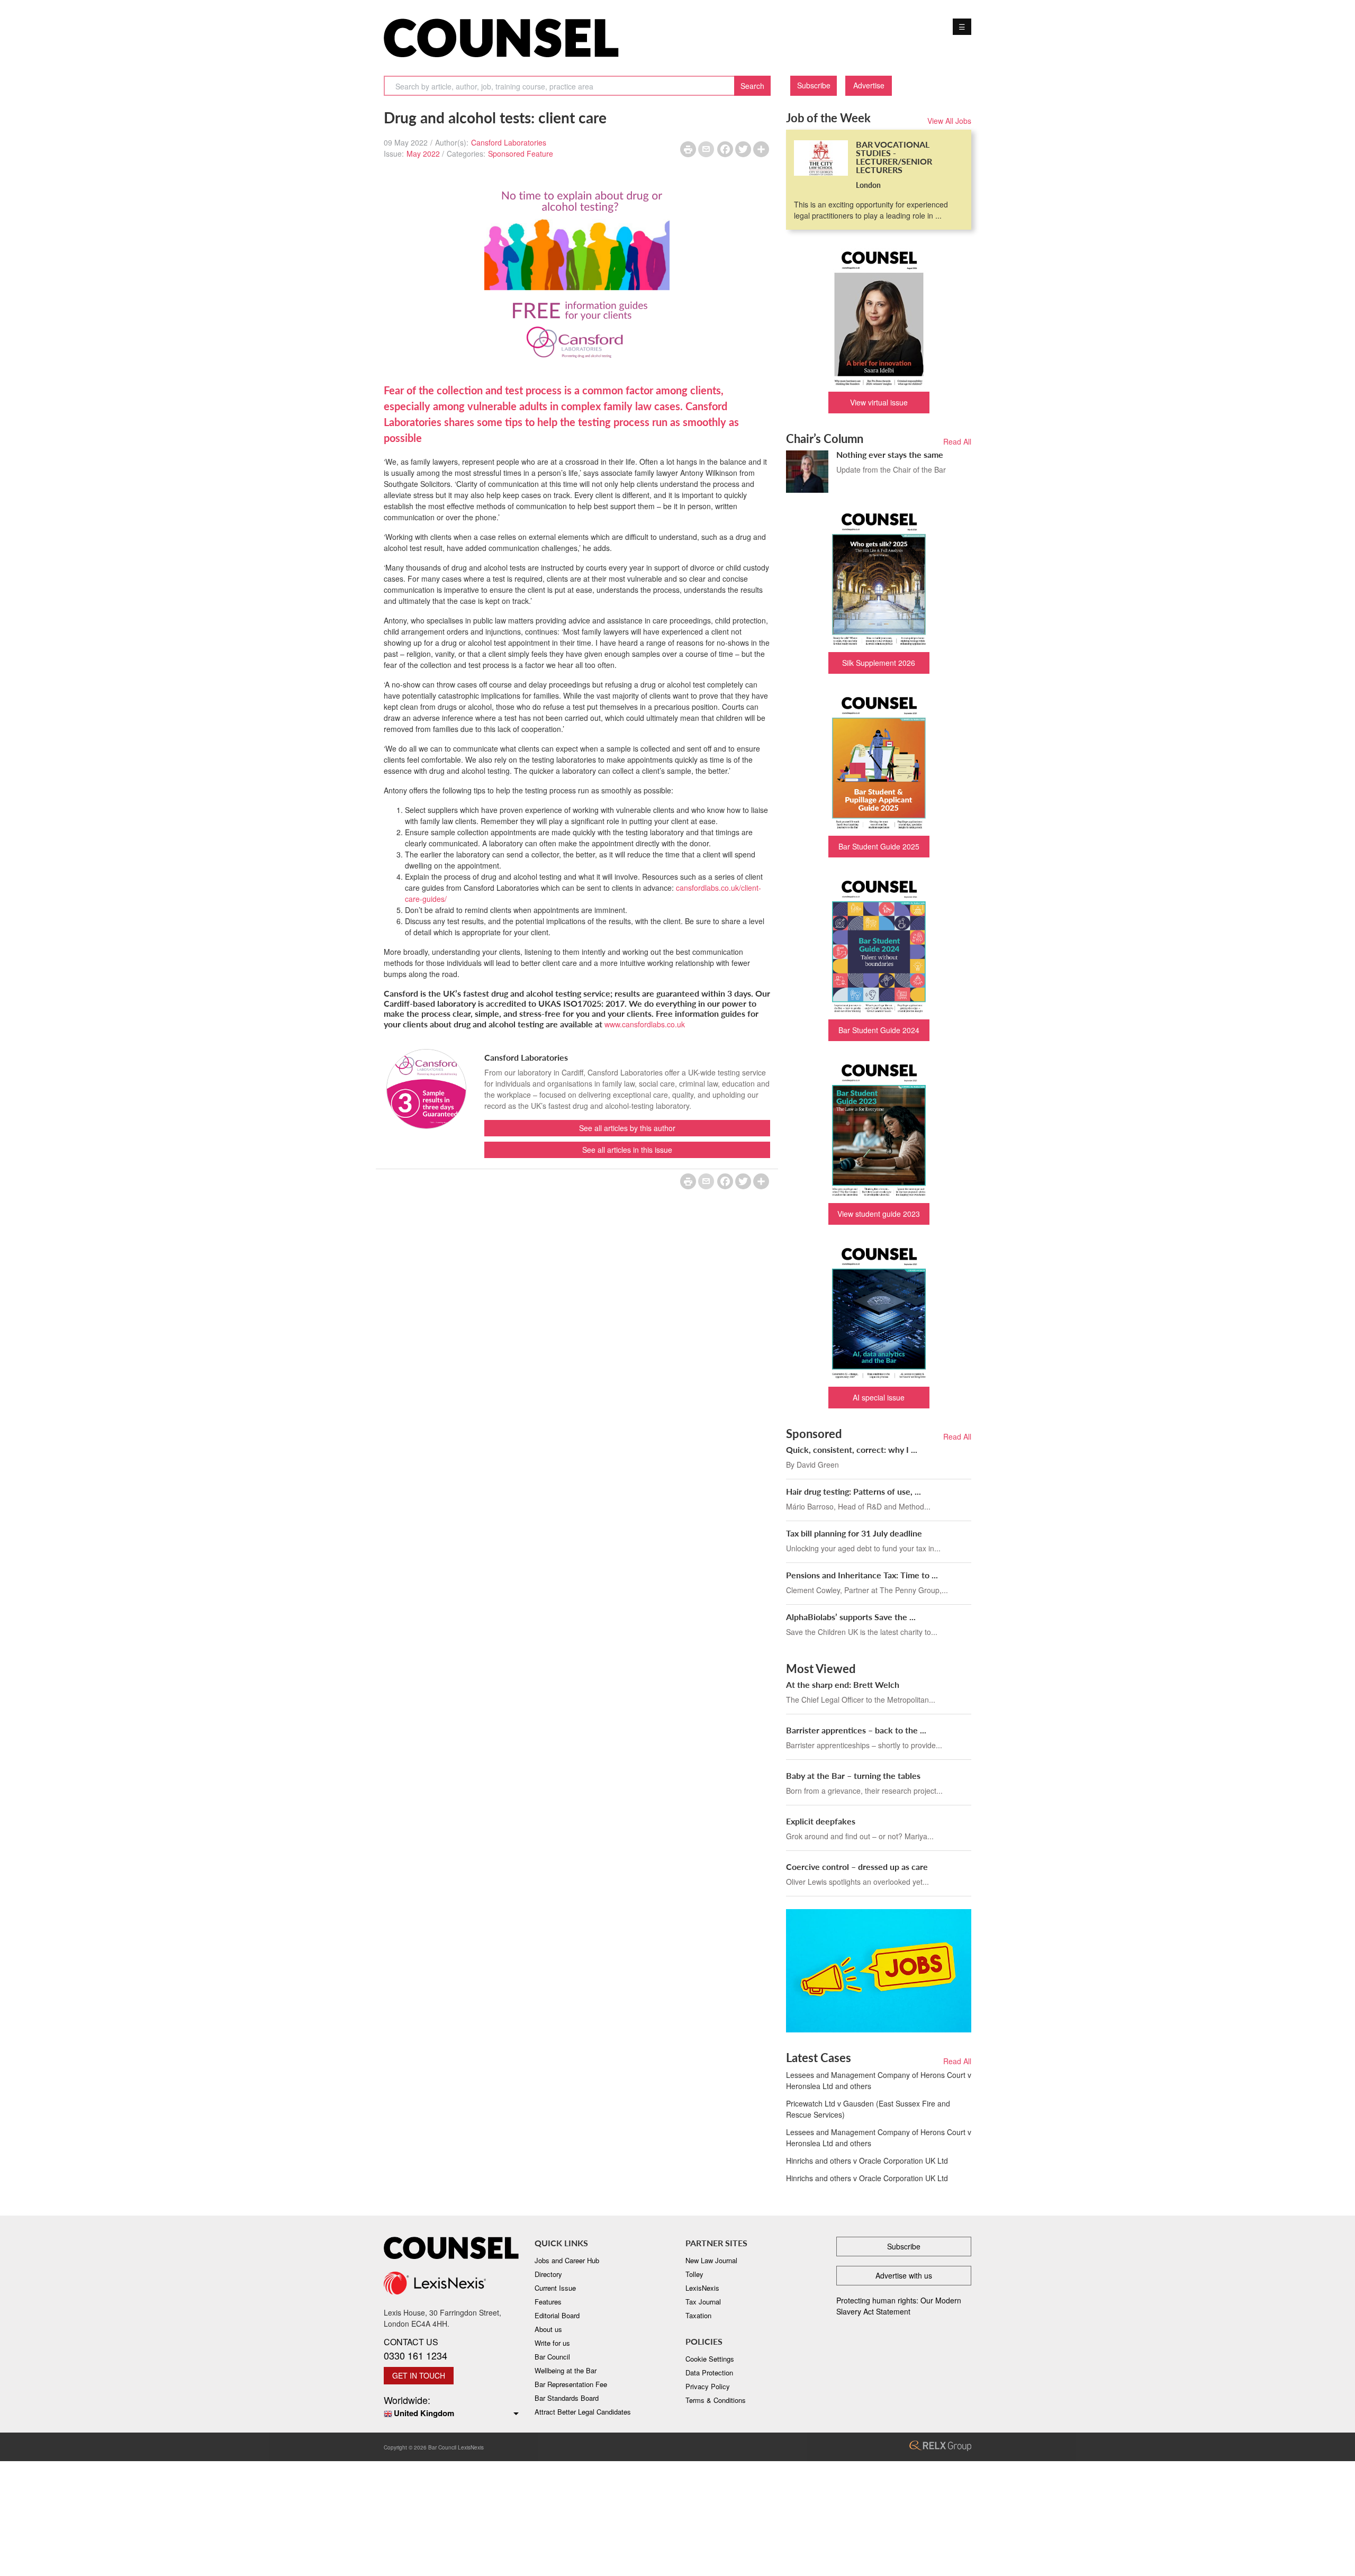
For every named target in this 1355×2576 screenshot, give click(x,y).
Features (548, 2302)
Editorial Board (557, 2315)
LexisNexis (702, 2288)
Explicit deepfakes (821, 1821)
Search (752, 86)
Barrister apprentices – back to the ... (856, 1730)
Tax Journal (703, 2302)
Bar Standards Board (567, 2398)
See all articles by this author (627, 1128)
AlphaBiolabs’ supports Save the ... (851, 1617)
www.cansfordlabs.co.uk (645, 1024)
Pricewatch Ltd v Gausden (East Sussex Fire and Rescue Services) (868, 2109)
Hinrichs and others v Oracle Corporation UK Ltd (867, 2161)
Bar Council (552, 2357)
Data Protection (709, 2372)
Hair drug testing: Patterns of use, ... (853, 1491)
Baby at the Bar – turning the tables (853, 1775)
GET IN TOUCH (419, 2375)
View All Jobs (949, 121)
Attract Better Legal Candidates (583, 2412)
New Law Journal (711, 2260)
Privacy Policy (708, 2386)
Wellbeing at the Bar (566, 2370)
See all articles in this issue (627, 1150)
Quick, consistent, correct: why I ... (852, 1449)
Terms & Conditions (716, 2400)
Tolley (694, 2274)
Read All (957, 441)
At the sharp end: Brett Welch (843, 1684)
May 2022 (423, 153)
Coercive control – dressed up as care (857, 1867)
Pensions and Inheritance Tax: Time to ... (862, 1575)
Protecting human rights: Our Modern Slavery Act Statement (899, 2306)
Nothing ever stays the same (890, 454)
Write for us (552, 2343)
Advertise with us (904, 2275)
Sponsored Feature (521, 153)
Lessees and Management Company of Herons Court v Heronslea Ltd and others (879, 2080)
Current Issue (555, 2288)
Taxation (698, 2315)
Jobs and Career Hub (567, 2260)
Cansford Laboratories (509, 142)
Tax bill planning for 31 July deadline (854, 1533)
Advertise (869, 85)
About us (548, 2329)
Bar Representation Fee (571, 2384)
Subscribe (814, 85)
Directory (548, 2274)
